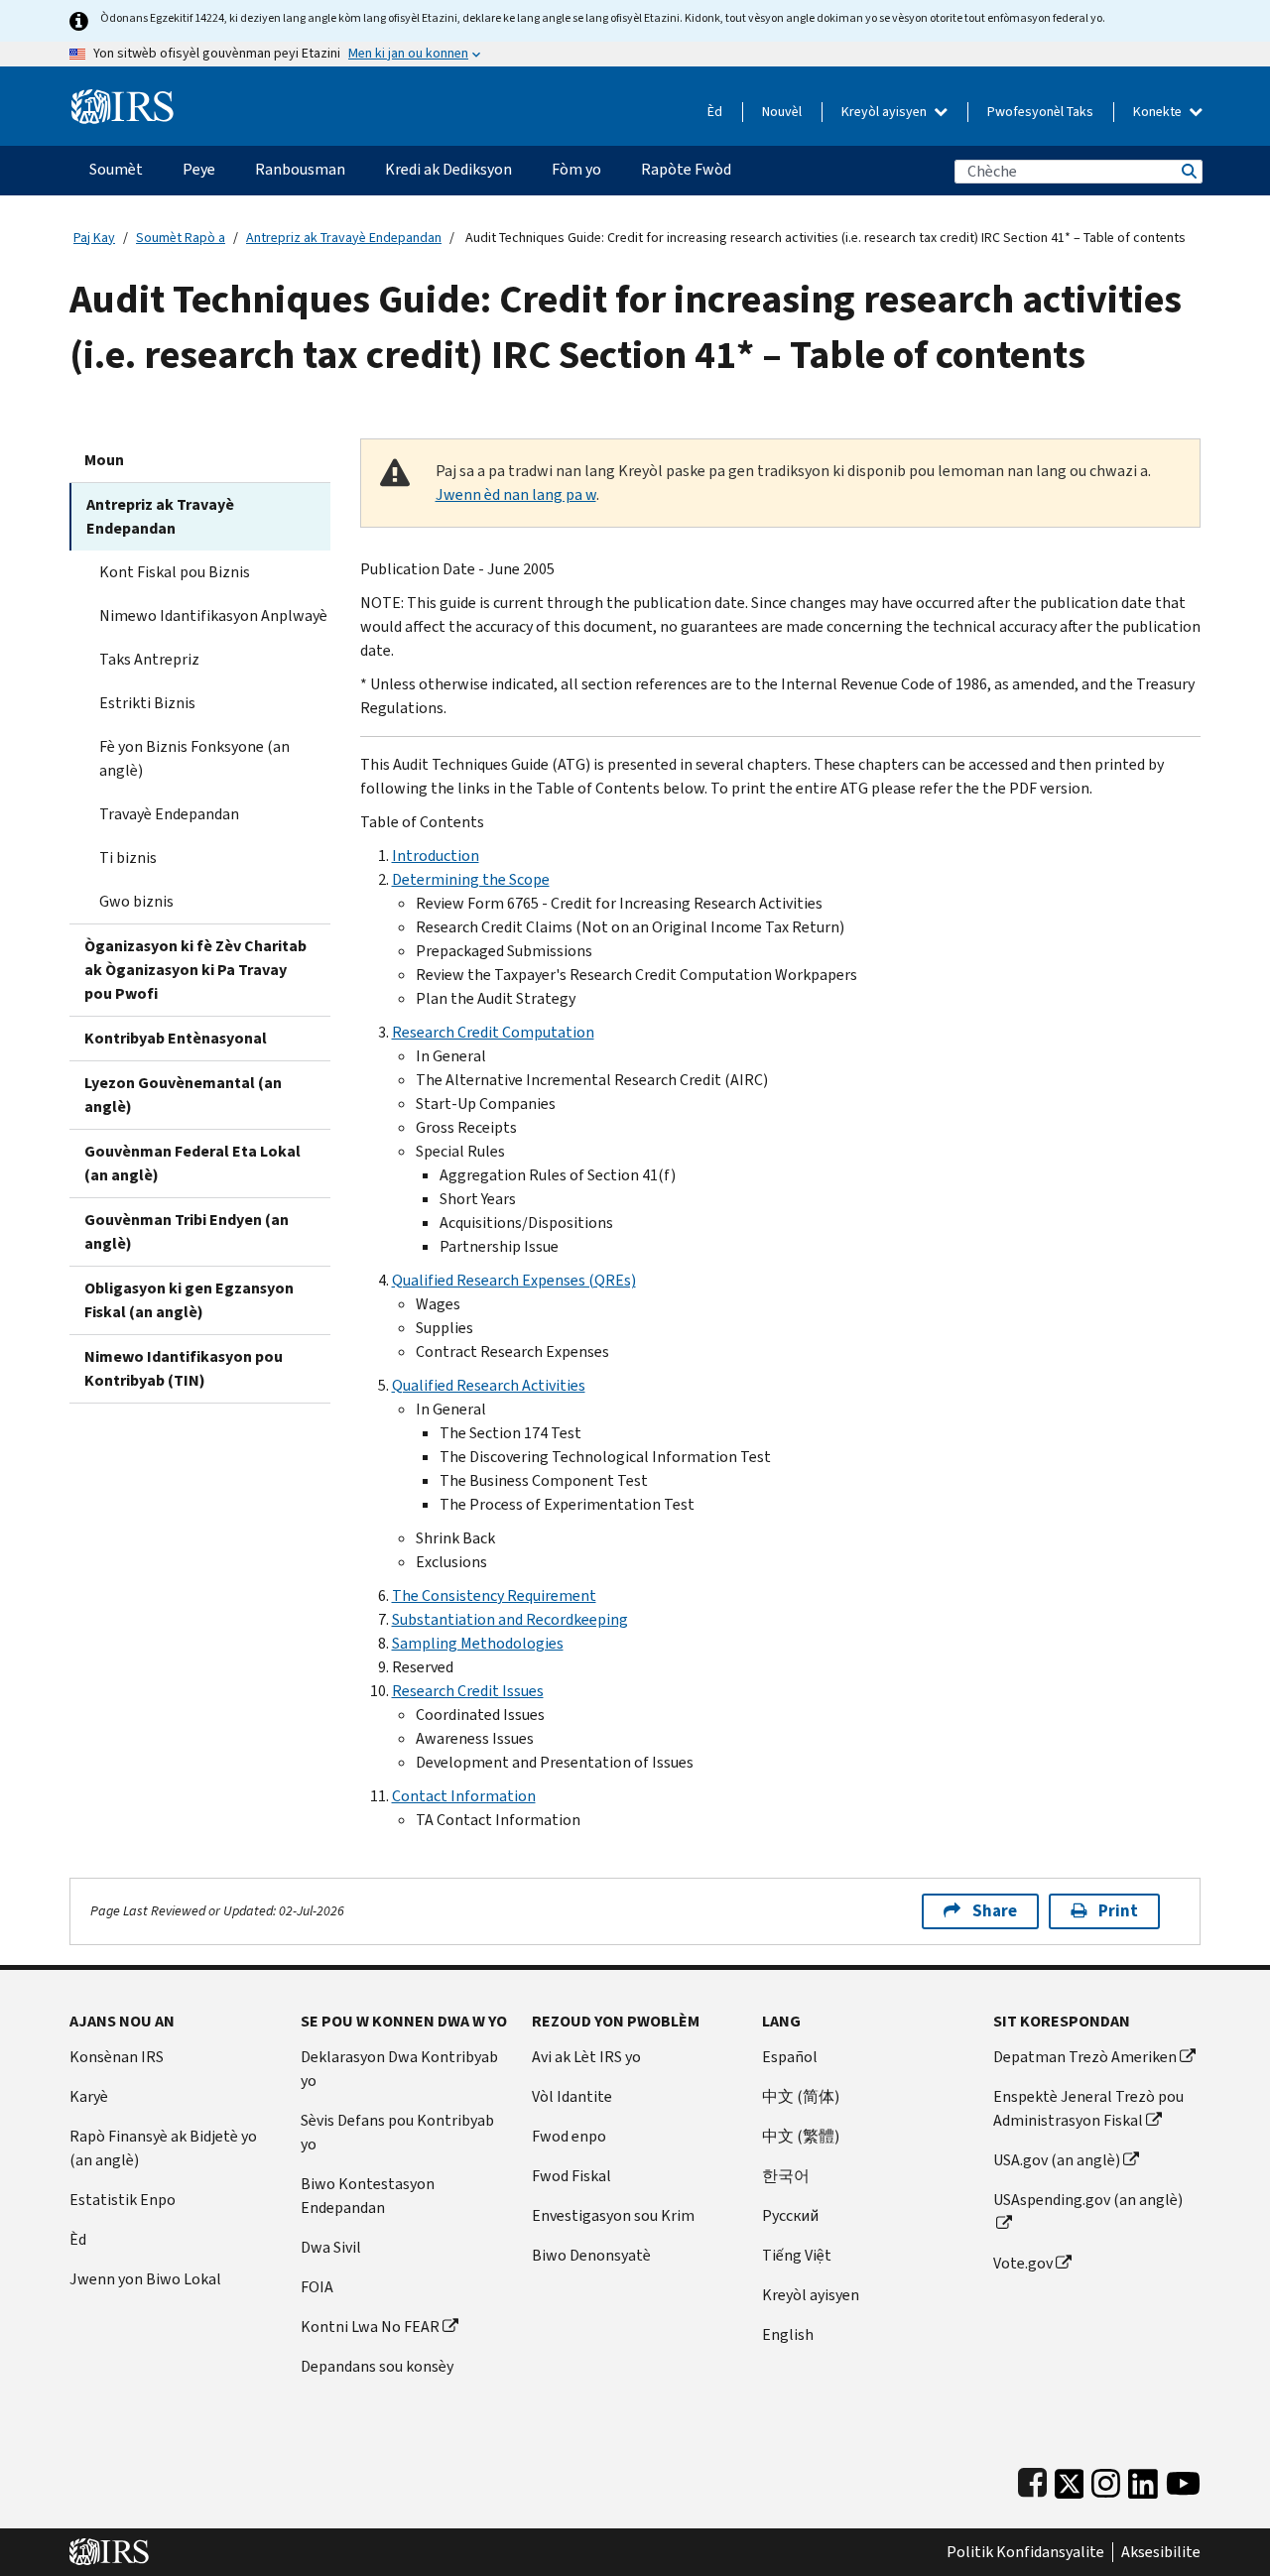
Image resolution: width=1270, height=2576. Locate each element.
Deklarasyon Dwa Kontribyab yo (399, 2069)
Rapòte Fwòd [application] (686, 169)
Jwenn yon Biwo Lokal (145, 2279)
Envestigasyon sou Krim (613, 2215)
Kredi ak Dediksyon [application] (448, 169)
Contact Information (464, 1796)
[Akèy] (123, 99)
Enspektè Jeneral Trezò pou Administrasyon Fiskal (1088, 2108)
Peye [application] (199, 169)
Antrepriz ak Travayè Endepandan (344, 238)
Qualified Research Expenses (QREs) (514, 1280)
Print (1118, 1911)
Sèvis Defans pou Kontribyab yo (397, 2132)
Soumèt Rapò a (181, 238)
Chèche (1188, 171)
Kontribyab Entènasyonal (176, 1038)
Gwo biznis (136, 901)
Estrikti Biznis (147, 703)
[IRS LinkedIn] (1143, 2479)
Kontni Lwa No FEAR (370, 2327)
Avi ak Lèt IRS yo (586, 2057)
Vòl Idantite (572, 2096)
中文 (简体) (801, 2096)
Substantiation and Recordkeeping (510, 1619)
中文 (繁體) (801, 2136)
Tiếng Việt (797, 2255)
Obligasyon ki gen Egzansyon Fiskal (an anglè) (189, 1300)
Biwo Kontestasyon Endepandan (368, 2196)
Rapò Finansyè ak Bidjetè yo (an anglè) (163, 2148)
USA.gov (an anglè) (1057, 2160)
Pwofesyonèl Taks (1040, 112)
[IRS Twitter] (1070, 2479)
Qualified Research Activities (489, 1385)
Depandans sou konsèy (377, 2366)
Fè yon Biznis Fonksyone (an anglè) (194, 758)
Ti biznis (128, 858)
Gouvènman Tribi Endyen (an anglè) (187, 1231)
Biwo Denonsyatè (591, 2255)
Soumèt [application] (116, 169)
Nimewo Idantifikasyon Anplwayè (213, 615)
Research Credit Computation (493, 1032)
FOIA (317, 2287)
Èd (715, 112)
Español (790, 2057)
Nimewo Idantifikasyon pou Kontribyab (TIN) (184, 1368)
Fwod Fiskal (571, 2176)
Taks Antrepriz (149, 659)
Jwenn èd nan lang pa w (516, 494)
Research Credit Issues (468, 1691)
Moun (104, 460)
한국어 (786, 2176)
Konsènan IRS (117, 2057)
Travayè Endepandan (169, 814)
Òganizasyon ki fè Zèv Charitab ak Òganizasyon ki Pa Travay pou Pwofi (195, 970)
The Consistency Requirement (494, 1595)
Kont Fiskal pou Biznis (175, 572)
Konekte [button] (1159, 112)
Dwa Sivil (331, 2247)
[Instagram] (1106, 2479)
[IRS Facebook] (1032, 2479)
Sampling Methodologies (478, 1643)
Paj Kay (94, 238)
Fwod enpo (569, 2136)
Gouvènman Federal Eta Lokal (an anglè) (192, 1163)
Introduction (436, 856)
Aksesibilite (1161, 2552)
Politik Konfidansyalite (1025, 2552)
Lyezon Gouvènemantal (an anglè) (183, 1095)
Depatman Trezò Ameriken (1085, 2057)
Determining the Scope (471, 879)
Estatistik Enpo (123, 2200)
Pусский (790, 2215)
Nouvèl (782, 112)
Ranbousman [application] (300, 169)
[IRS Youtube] (1183, 2479)
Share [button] (995, 1911)
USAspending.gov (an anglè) (1088, 2200)
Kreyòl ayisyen (886, 112)
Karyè (89, 2096)
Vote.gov (1023, 2263)
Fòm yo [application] (576, 169)
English (788, 2334)
